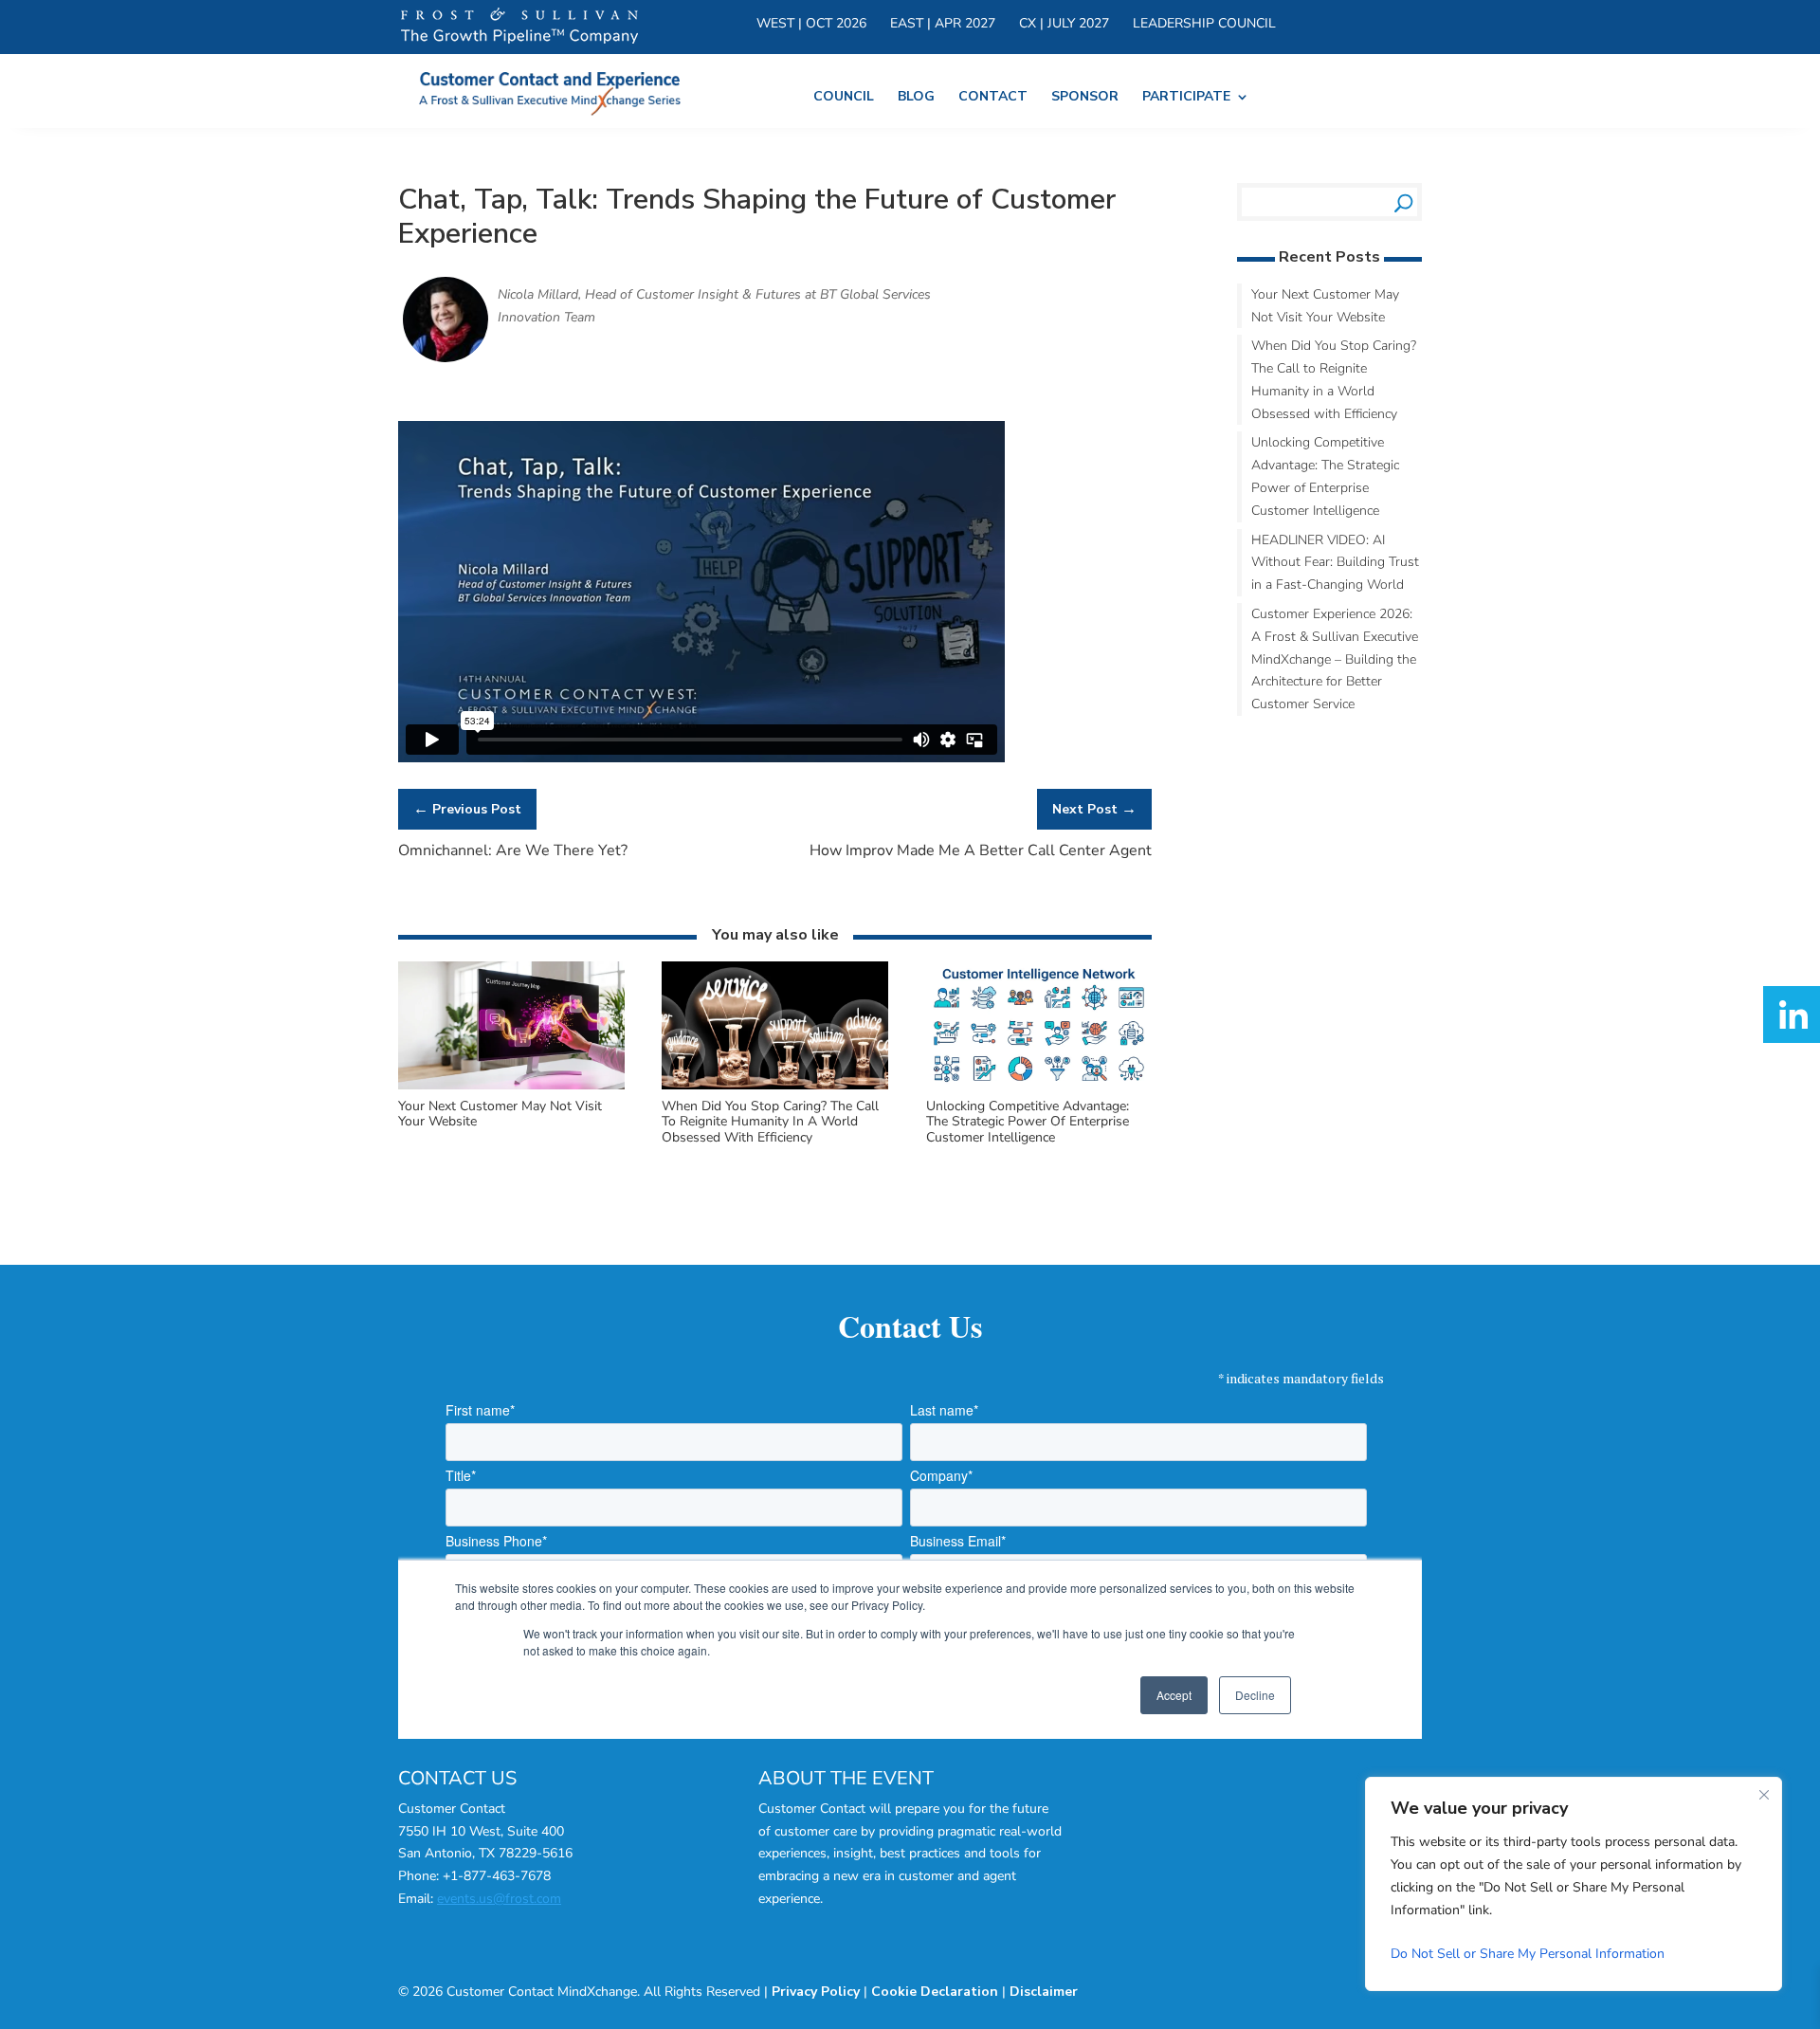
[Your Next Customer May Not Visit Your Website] (511, 1086)
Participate (1186, 98)
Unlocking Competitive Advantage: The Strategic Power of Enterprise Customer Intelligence (1028, 1122)
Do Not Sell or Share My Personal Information (1528, 1954)
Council (844, 98)
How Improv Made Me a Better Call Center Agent (981, 850)
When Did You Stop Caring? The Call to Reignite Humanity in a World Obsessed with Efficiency (770, 1122)
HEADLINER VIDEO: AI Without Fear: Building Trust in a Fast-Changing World (1335, 563)
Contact (993, 98)
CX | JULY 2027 (1064, 25)
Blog (916, 98)
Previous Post (467, 809)
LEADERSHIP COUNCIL (1204, 25)
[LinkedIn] (1792, 1014)
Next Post (1094, 809)
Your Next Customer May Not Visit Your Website (500, 1114)
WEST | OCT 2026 (811, 25)
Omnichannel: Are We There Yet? (513, 850)
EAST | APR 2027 (943, 25)
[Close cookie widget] (1764, 1795)
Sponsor (1085, 98)
